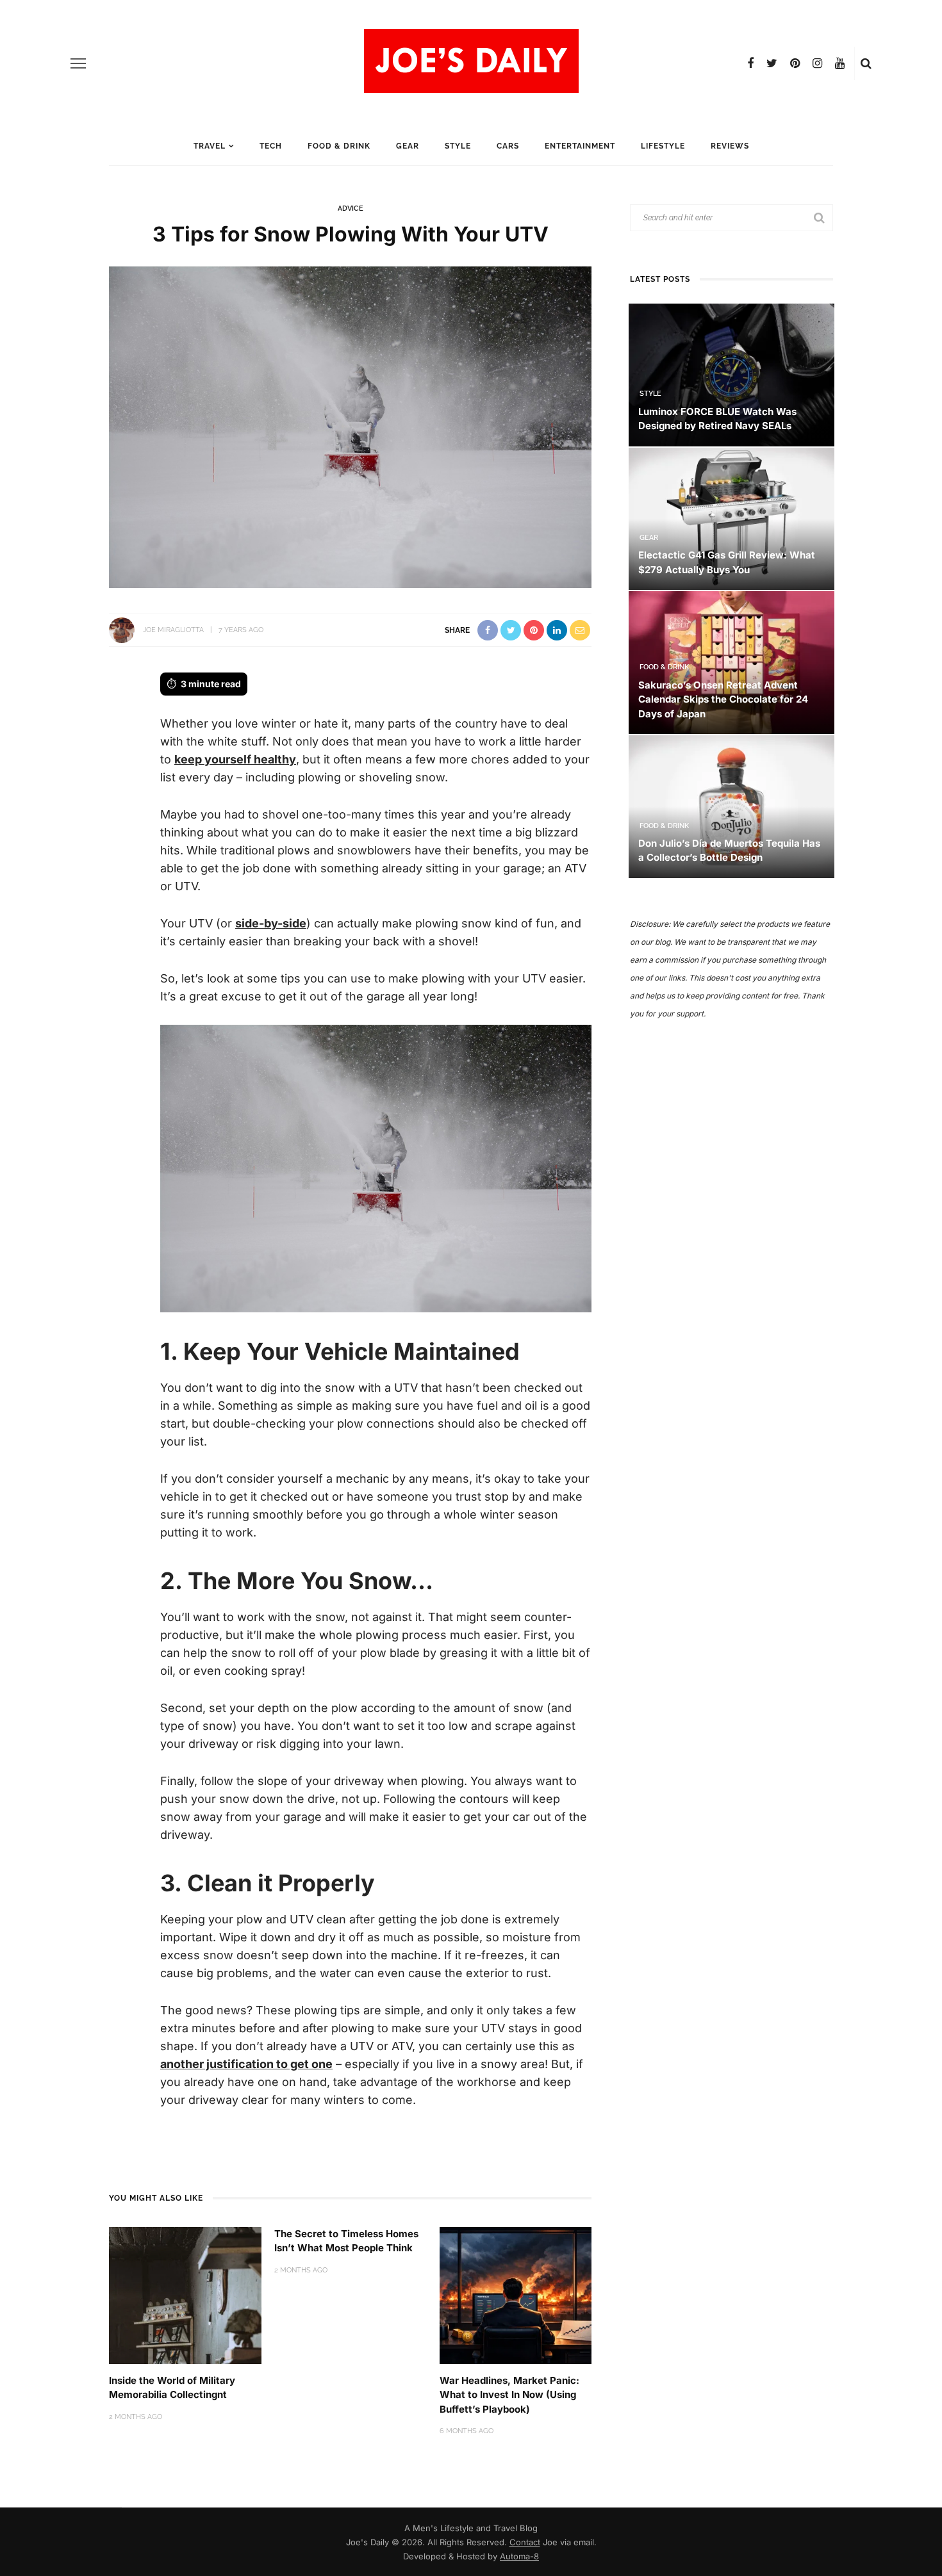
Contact (525, 2542)
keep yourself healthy (235, 759)
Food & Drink (339, 146)
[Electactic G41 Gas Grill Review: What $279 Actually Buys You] (731, 518)
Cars (508, 146)
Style (458, 146)
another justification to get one (246, 2064)
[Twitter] (772, 63)
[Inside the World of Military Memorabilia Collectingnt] (185, 2295)
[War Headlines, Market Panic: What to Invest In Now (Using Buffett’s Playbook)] (516, 2295)
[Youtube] (840, 63)
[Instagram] (817, 63)
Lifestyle (663, 146)
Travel (210, 146)
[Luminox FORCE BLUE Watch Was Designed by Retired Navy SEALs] (731, 374)
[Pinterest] (795, 63)
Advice (351, 208)
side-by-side (271, 923)
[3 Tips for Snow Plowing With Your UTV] (350, 426)
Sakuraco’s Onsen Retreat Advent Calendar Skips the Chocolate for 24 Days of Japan (723, 699)
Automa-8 (519, 2556)
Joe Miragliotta (173, 630)
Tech (271, 146)
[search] (866, 63)
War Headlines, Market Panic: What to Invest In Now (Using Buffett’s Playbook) (509, 2395)
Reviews (730, 146)
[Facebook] (750, 63)
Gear (408, 146)
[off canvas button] (78, 63)
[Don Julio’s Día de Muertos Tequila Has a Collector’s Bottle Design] (731, 805)
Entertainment (580, 146)
